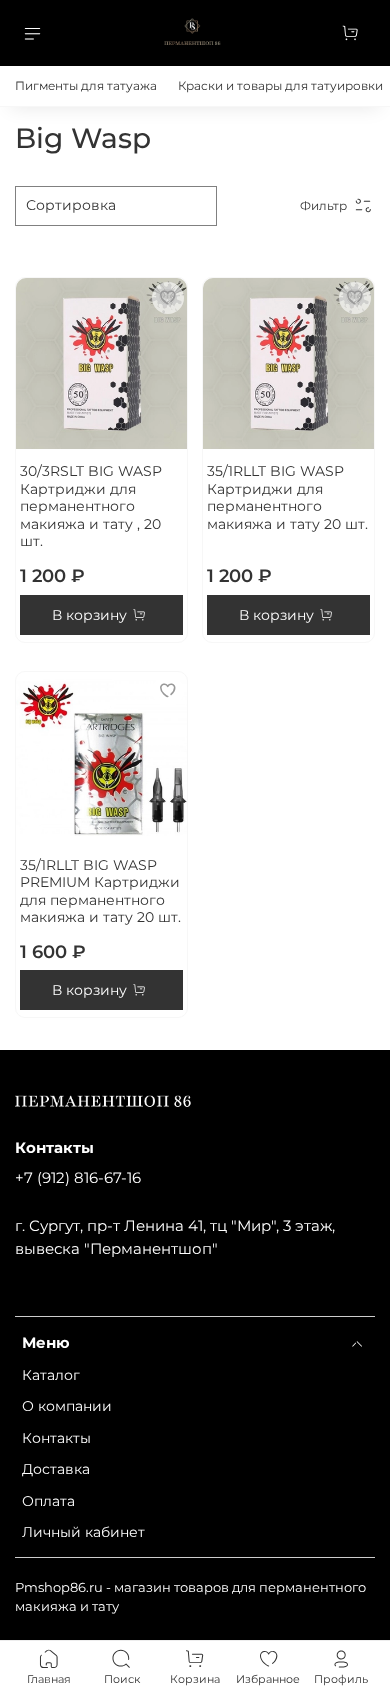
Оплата (48, 1501)
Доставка (56, 1469)
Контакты (56, 1438)
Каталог (51, 1375)
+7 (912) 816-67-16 (78, 1177)
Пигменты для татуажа (86, 85)
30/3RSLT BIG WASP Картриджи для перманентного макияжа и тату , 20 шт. (91, 506)
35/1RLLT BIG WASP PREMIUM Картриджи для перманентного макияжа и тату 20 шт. (100, 891)
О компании (67, 1406)
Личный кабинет (83, 1532)
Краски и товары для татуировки (280, 85)
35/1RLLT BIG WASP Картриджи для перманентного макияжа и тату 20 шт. (287, 497)
